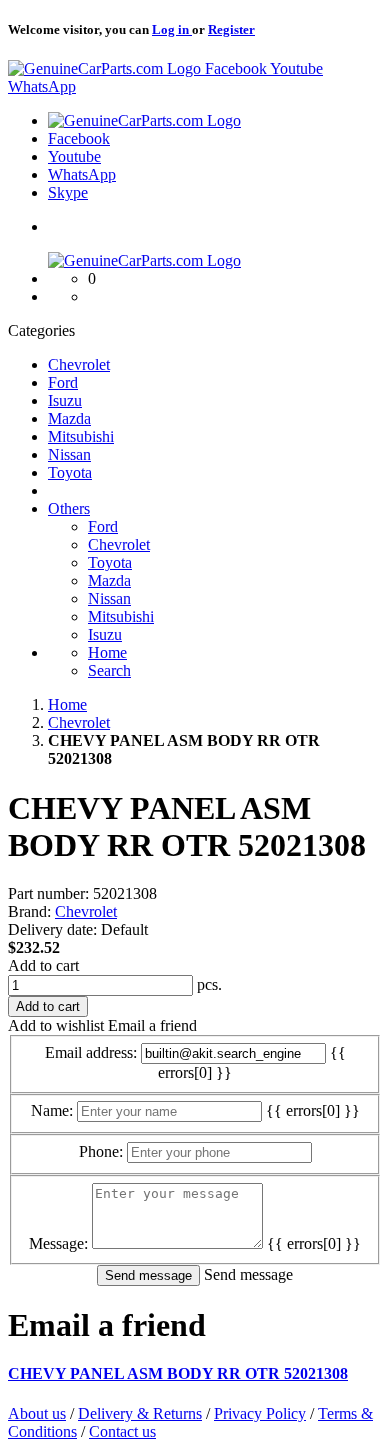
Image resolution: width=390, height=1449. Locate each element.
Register (231, 29)
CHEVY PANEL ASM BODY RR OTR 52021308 (178, 1373)
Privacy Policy (260, 1413)
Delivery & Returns (140, 1413)
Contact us (122, 1431)
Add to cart (43, 965)
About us (37, 1413)
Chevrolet (86, 911)
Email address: (91, 1052)
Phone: (101, 1151)
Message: (58, 1243)
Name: (52, 1110)
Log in (172, 29)
